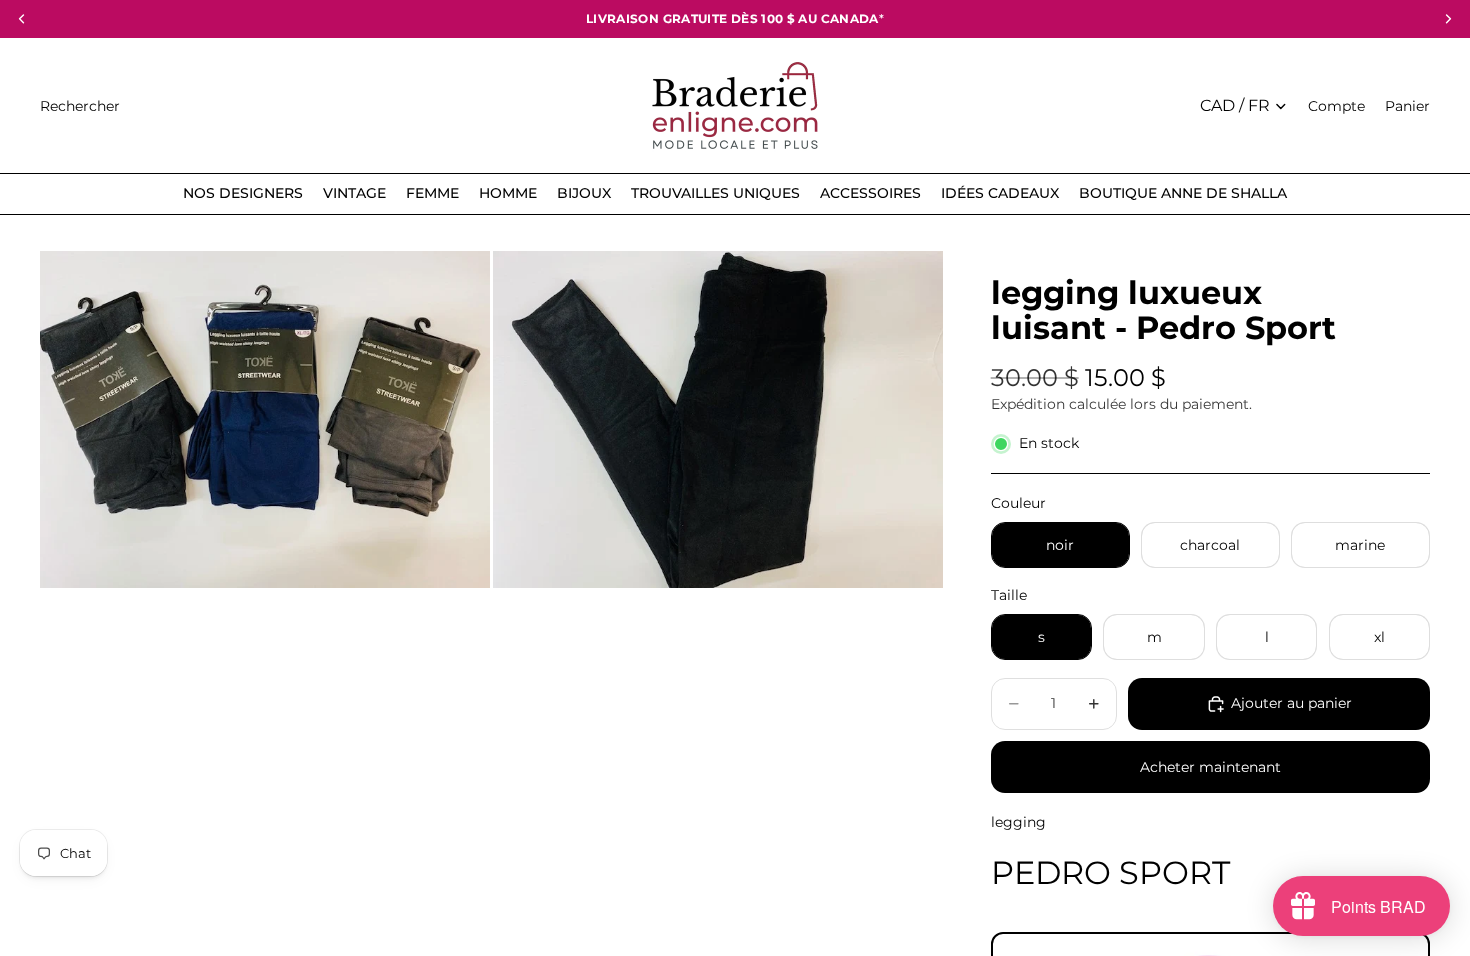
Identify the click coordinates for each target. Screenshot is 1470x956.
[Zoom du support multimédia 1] (265, 420)
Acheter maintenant (1210, 767)
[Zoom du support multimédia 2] (718, 420)
